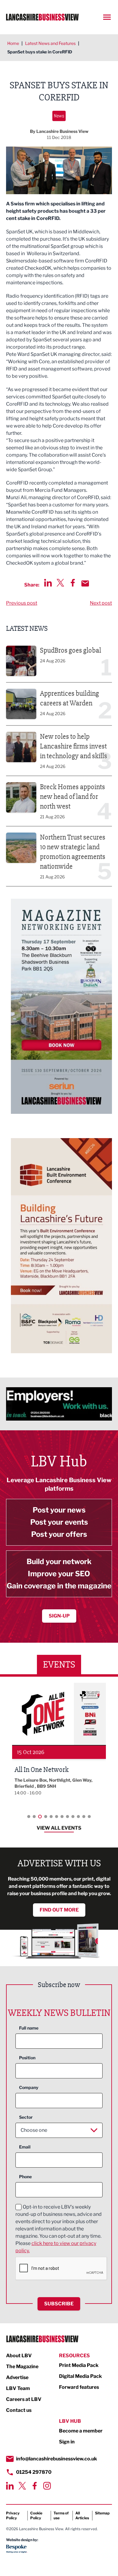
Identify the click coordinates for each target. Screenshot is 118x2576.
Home (13, 43)
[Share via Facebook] (73, 583)
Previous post (22, 603)
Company (29, 2087)
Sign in (67, 2442)
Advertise (17, 2377)
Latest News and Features (50, 43)
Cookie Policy (36, 2515)
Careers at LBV (24, 2399)
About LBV (19, 2356)
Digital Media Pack (80, 2376)
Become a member (81, 2431)
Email (25, 2147)
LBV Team (18, 2388)
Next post (101, 603)
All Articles (82, 2515)
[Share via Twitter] (60, 583)
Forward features (79, 2387)
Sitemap (102, 2513)
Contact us (19, 2410)
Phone (25, 2177)
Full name (29, 2028)
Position (27, 2058)
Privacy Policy (13, 2515)
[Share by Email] (85, 583)
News (59, 116)
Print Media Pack (79, 2365)
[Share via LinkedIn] (48, 583)
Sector (26, 2117)
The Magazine (22, 2366)
